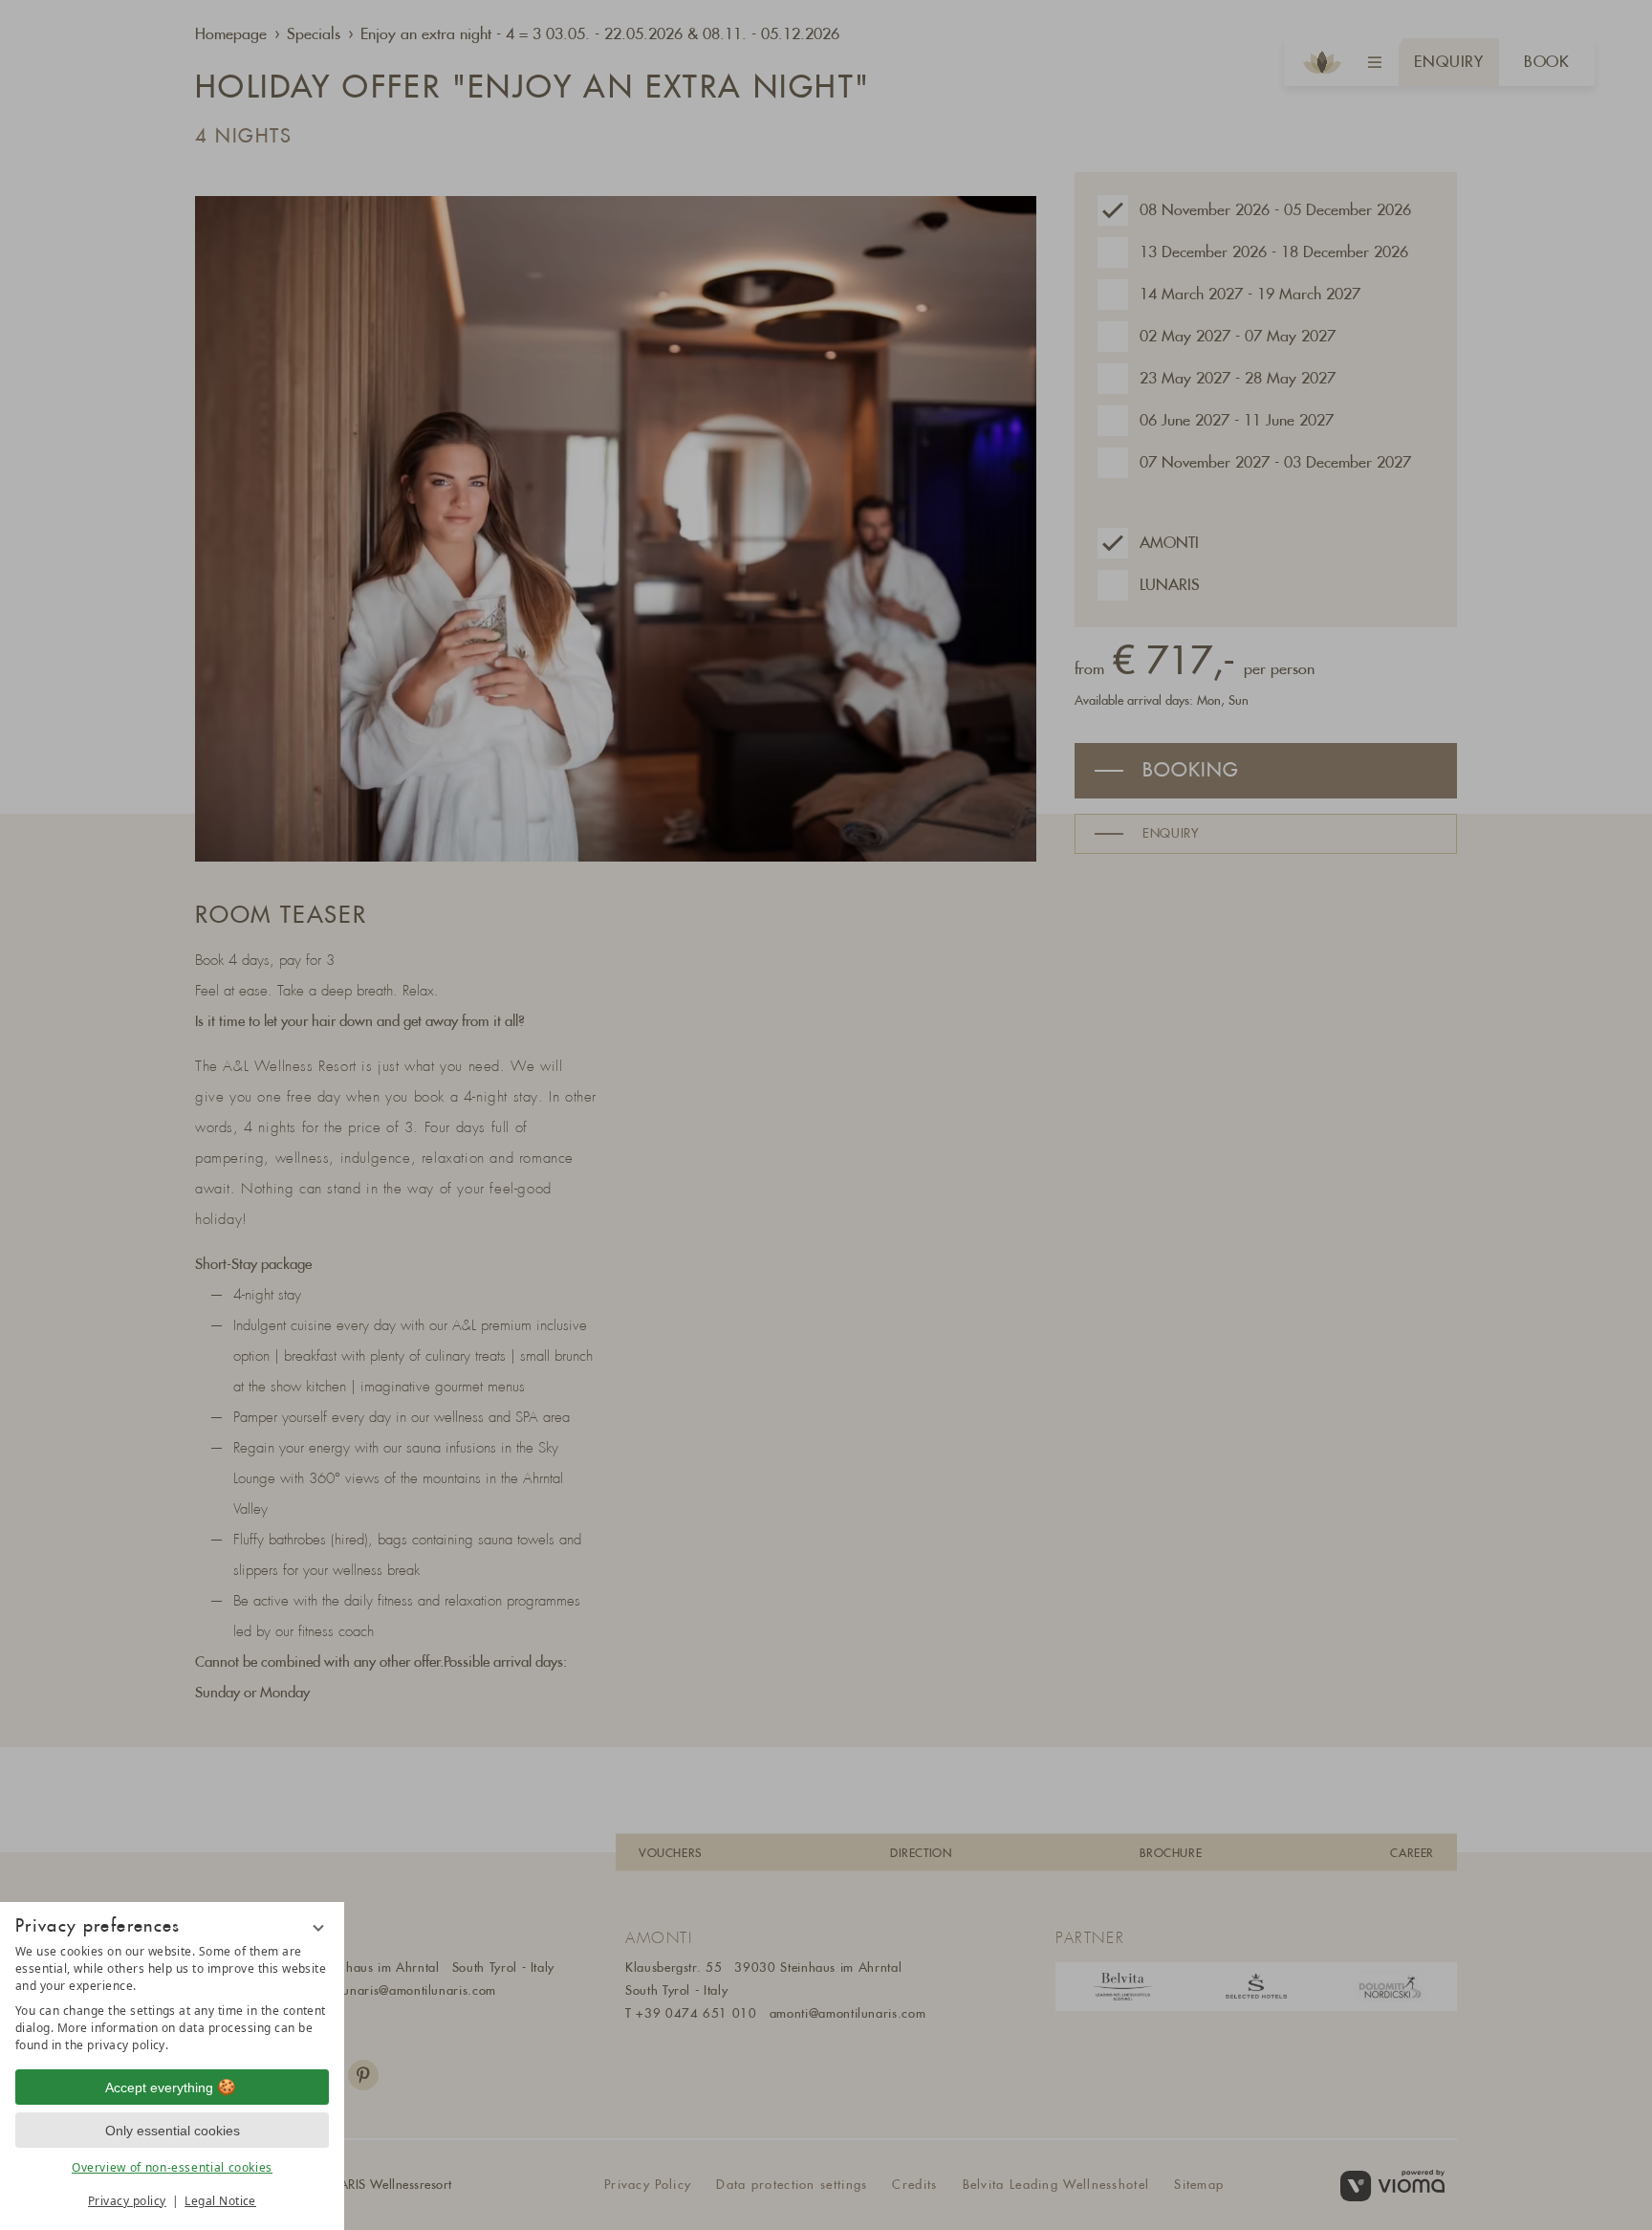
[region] (172, 1999)
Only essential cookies (173, 2131)
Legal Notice (220, 2201)
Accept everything (159, 2088)
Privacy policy (127, 2201)
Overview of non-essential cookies (172, 2167)
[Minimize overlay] (318, 1928)
